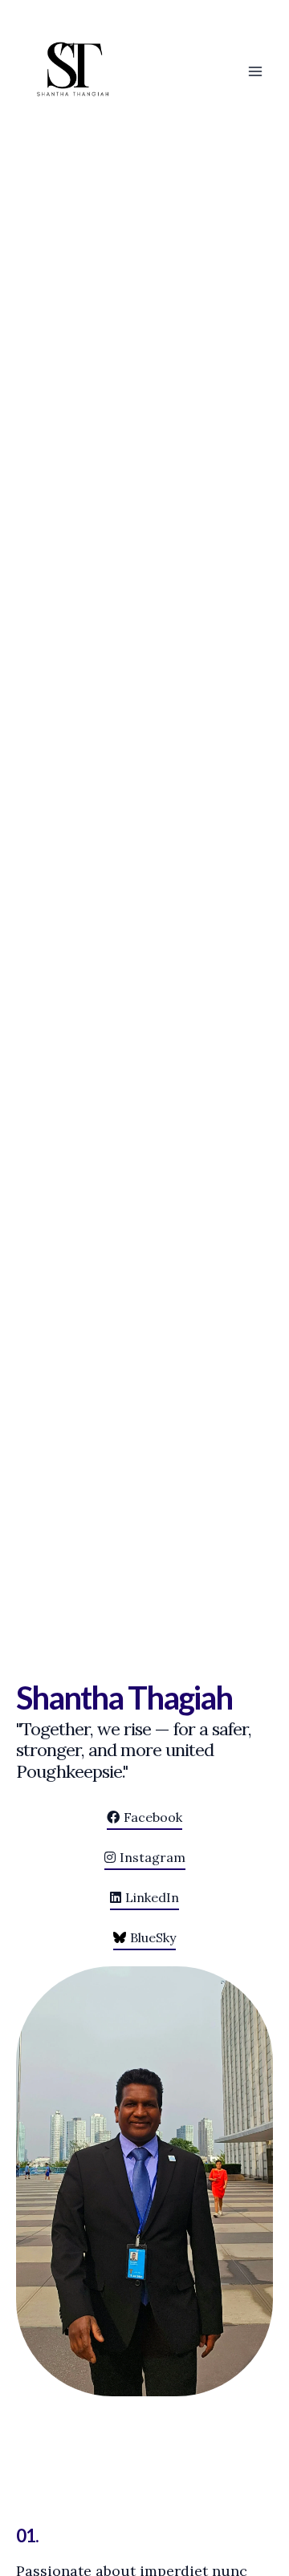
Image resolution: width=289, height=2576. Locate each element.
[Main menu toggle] (255, 71)
